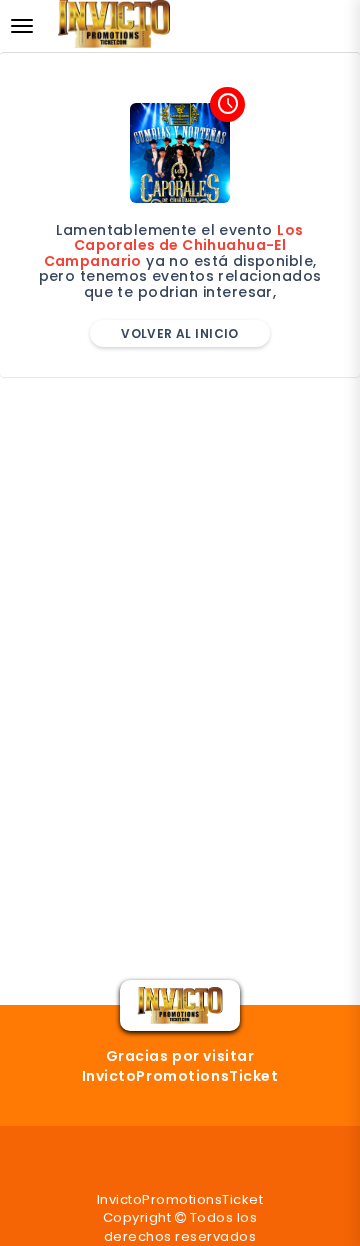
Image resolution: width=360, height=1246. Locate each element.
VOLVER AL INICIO (180, 333)
